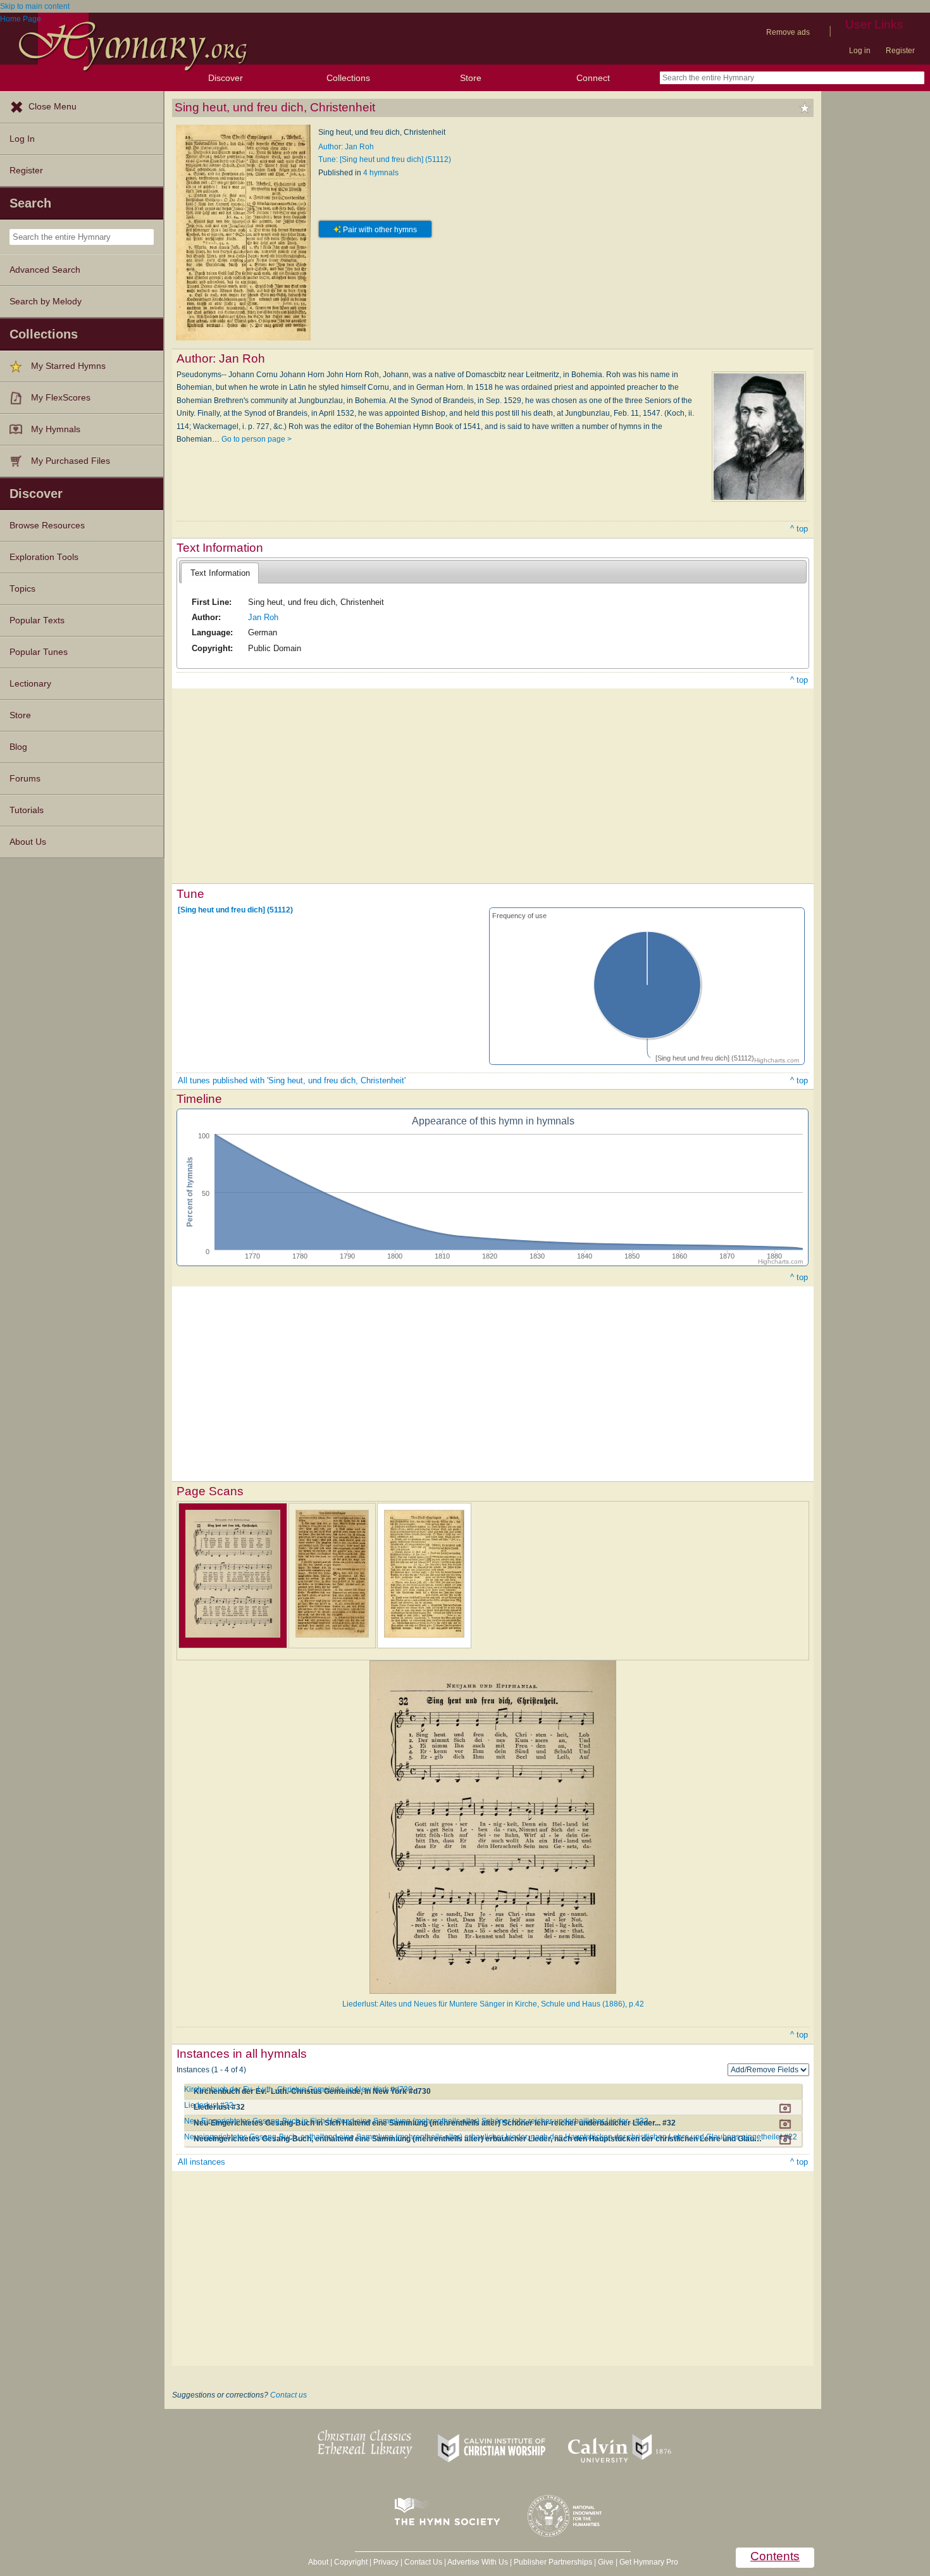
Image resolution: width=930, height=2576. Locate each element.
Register (900, 51)
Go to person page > (257, 439)
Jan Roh (263, 617)
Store (471, 78)
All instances (201, 2162)
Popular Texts (37, 620)
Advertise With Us (478, 2562)
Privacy (386, 2562)
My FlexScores (61, 398)
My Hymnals (56, 429)
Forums (25, 779)
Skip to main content (35, 6)
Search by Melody (46, 302)
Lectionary (30, 684)
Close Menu (53, 107)
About (318, 2562)
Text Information (220, 573)
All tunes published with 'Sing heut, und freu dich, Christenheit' (292, 1080)
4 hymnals (381, 173)
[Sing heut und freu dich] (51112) (235, 910)
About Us (28, 842)
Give (606, 2562)
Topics (22, 589)
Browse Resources (47, 526)
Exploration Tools (44, 557)
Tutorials (27, 810)
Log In (22, 139)
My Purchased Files (71, 461)
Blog (18, 747)
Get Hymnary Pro (649, 2562)
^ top (799, 529)
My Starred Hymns (68, 366)
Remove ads (788, 32)
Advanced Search (45, 270)
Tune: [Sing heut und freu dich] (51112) (385, 159)
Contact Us (423, 2562)
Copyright (351, 2562)
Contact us (288, 2395)
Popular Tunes (39, 652)
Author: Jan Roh (346, 147)
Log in (860, 51)
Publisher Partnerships (553, 2562)
